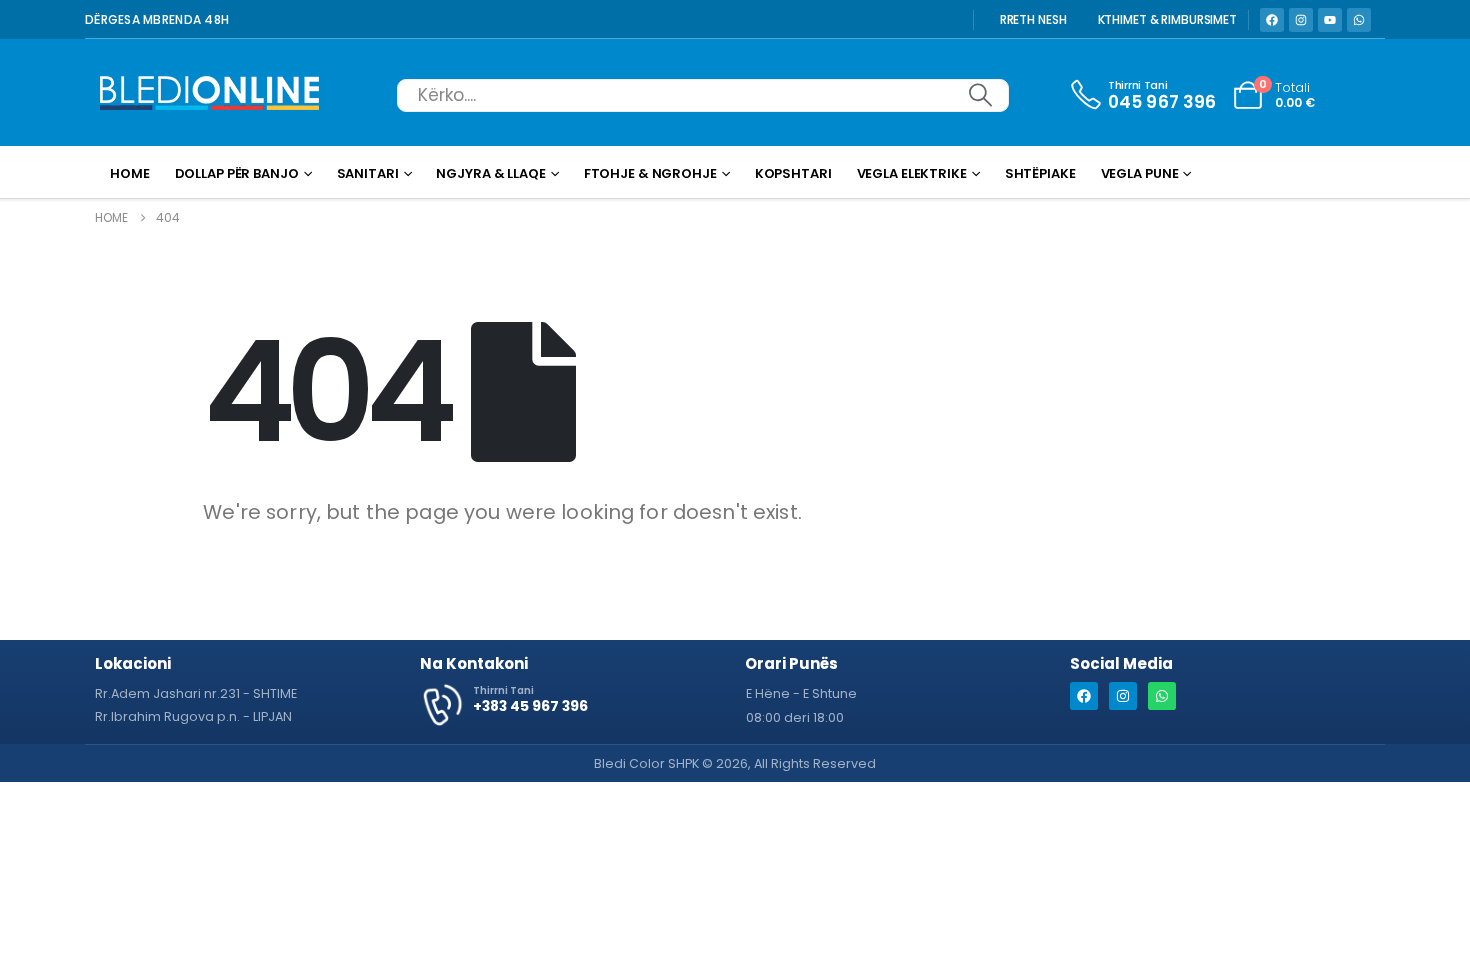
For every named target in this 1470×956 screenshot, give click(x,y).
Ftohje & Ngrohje (650, 173)
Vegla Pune (1140, 173)
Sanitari (368, 173)
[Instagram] (1301, 20)
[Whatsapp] (1359, 20)
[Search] (980, 95)
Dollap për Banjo (237, 173)
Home (130, 173)
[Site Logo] (210, 95)
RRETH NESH (1033, 20)
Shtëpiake (1040, 173)
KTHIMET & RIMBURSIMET (1167, 20)
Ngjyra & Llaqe (490, 173)
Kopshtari (793, 173)
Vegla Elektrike (912, 173)
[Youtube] (1330, 20)
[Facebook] (1272, 20)
